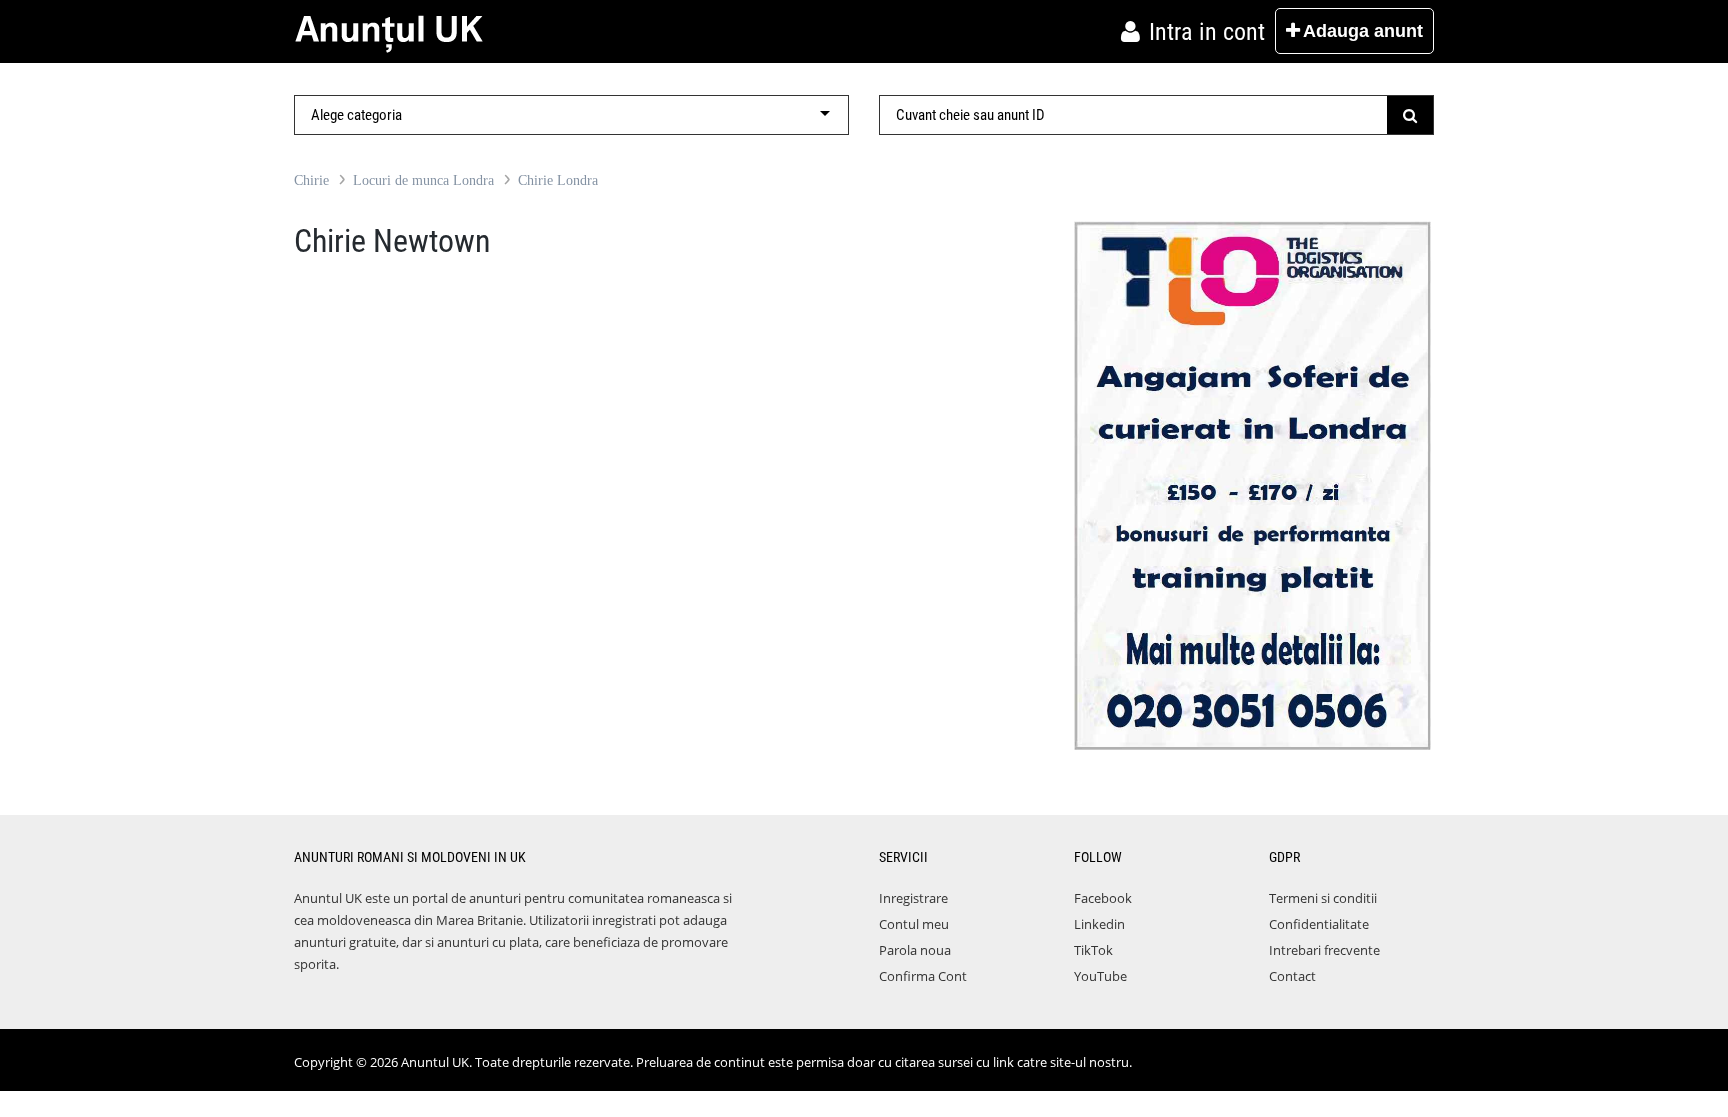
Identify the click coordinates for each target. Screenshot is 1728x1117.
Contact (1292, 976)
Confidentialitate (1319, 924)
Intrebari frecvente (1324, 950)
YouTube (1100, 976)
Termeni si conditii (1323, 898)
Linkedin (1099, 924)
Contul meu (914, 924)
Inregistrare (913, 898)
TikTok (1093, 950)
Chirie (311, 180)
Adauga (1363, 31)
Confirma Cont (923, 976)
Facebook (1103, 898)
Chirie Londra (558, 180)
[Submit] (1410, 115)
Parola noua (915, 950)
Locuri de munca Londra (423, 180)
